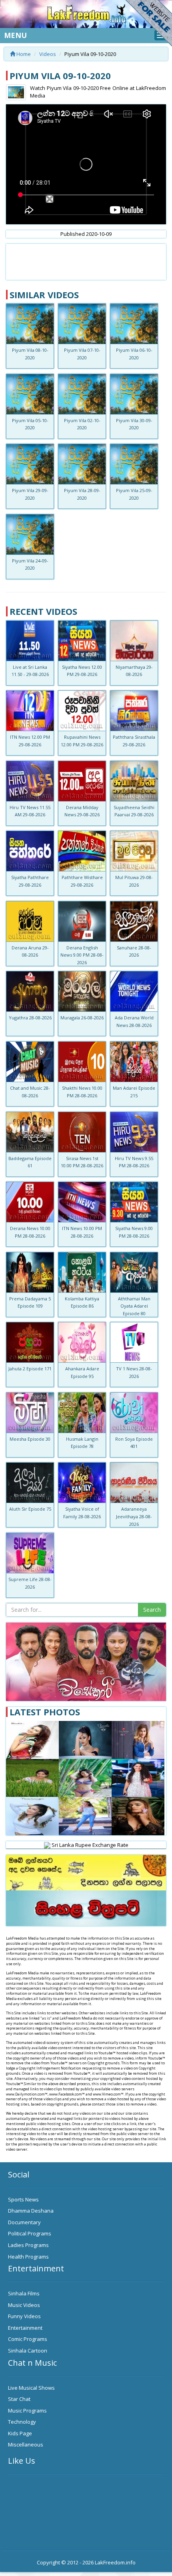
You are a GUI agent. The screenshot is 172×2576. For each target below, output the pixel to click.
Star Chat (19, 2399)
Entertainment (25, 2328)
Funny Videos (24, 2316)
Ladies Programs (28, 2245)
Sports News (23, 2199)
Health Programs (28, 2257)
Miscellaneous (26, 2444)
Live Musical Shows (31, 2388)
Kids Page (20, 2433)
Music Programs (27, 2411)
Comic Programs (28, 2339)
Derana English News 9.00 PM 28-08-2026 (82, 955)
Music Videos (24, 2305)
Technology (22, 2422)
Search (152, 1610)
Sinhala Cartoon (28, 2351)
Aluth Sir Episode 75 (30, 1509)
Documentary (24, 2222)
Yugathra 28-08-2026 (30, 1018)
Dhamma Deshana (31, 2211)
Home (23, 54)
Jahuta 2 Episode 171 (30, 1369)
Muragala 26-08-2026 (82, 1018)
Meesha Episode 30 (30, 1439)
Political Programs (30, 2233)
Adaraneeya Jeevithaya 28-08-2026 (134, 1516)
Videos (48, 54)
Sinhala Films (24, 2293)
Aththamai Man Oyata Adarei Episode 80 (134, 1306)
